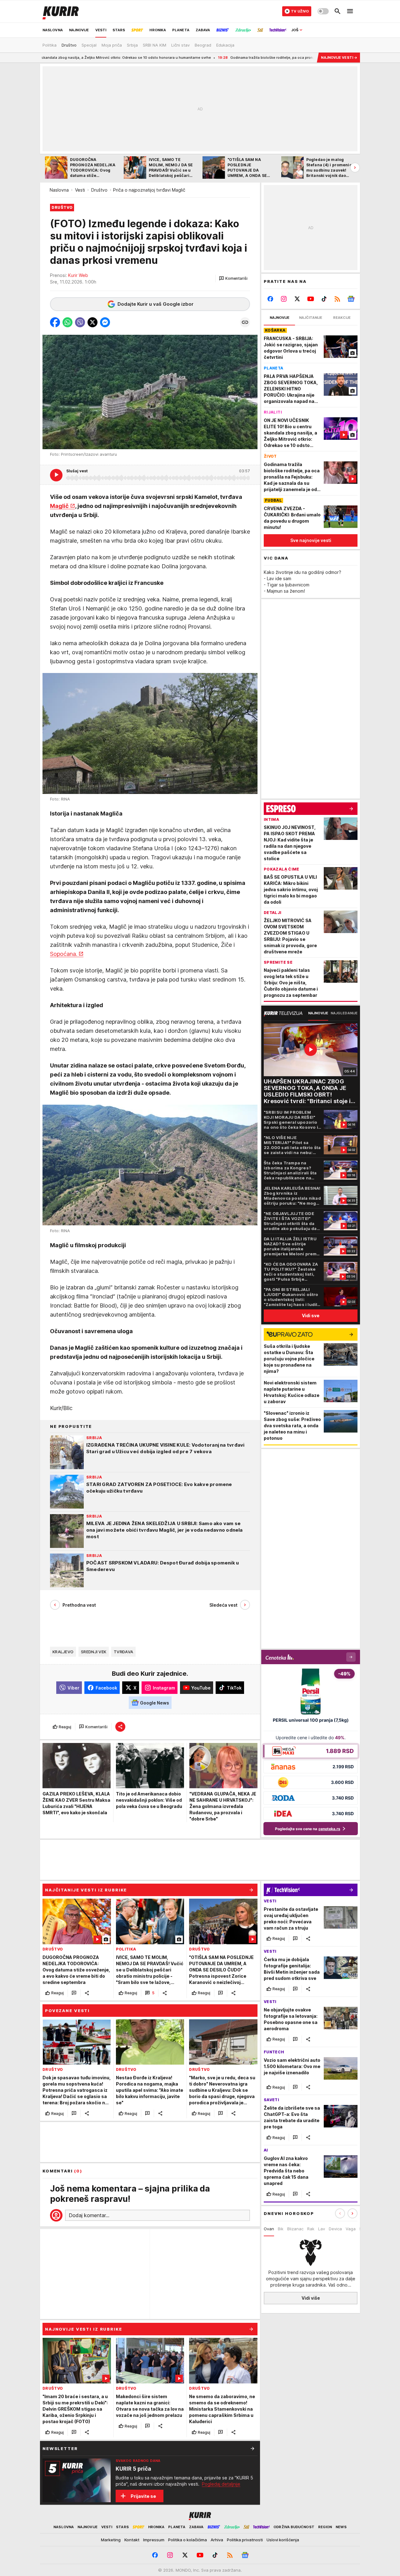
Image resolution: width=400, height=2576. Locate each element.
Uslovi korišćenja (283, 2540)
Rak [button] (311, 2229)
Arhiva (217, 2540)
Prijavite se (143, 2496)
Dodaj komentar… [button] (89, 2215)
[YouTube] (311, 299)
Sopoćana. (64, 954)
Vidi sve (311, 1316)
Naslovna (59, 190)
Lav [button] (322, 2229)
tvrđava (123, 1652)
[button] (233, 279)
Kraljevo (63, 1652)
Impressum (154, 2540)
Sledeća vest (223, 1605)
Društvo (99, 190)
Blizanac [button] (295, 2229)
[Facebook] (270, 299)
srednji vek (94, 1652)
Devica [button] (335, 2229)
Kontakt (132, 2540)
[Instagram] (284, 299)
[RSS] (337, 299)
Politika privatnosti (245, 2540)
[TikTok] (324, 299)
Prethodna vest (79, 1605)
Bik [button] (281, 2229)
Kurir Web (78, 275)
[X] (297, 299)
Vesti (80, 190)
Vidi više (311, 2298)
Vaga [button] (351, 2229)
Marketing (111, 2540)
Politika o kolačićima (187, 2540)
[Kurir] (61, 11)
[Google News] (351, 299)
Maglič (59, 506)
